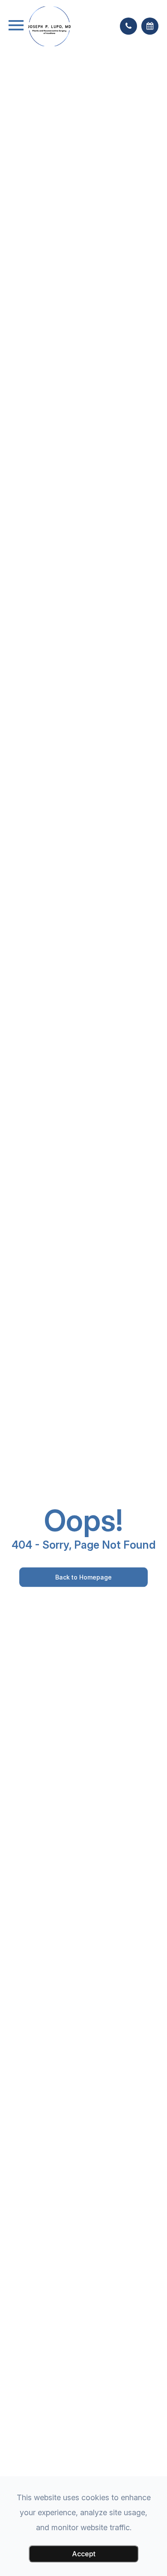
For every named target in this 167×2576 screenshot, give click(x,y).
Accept (84, 2554)
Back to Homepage (83, 1577)
